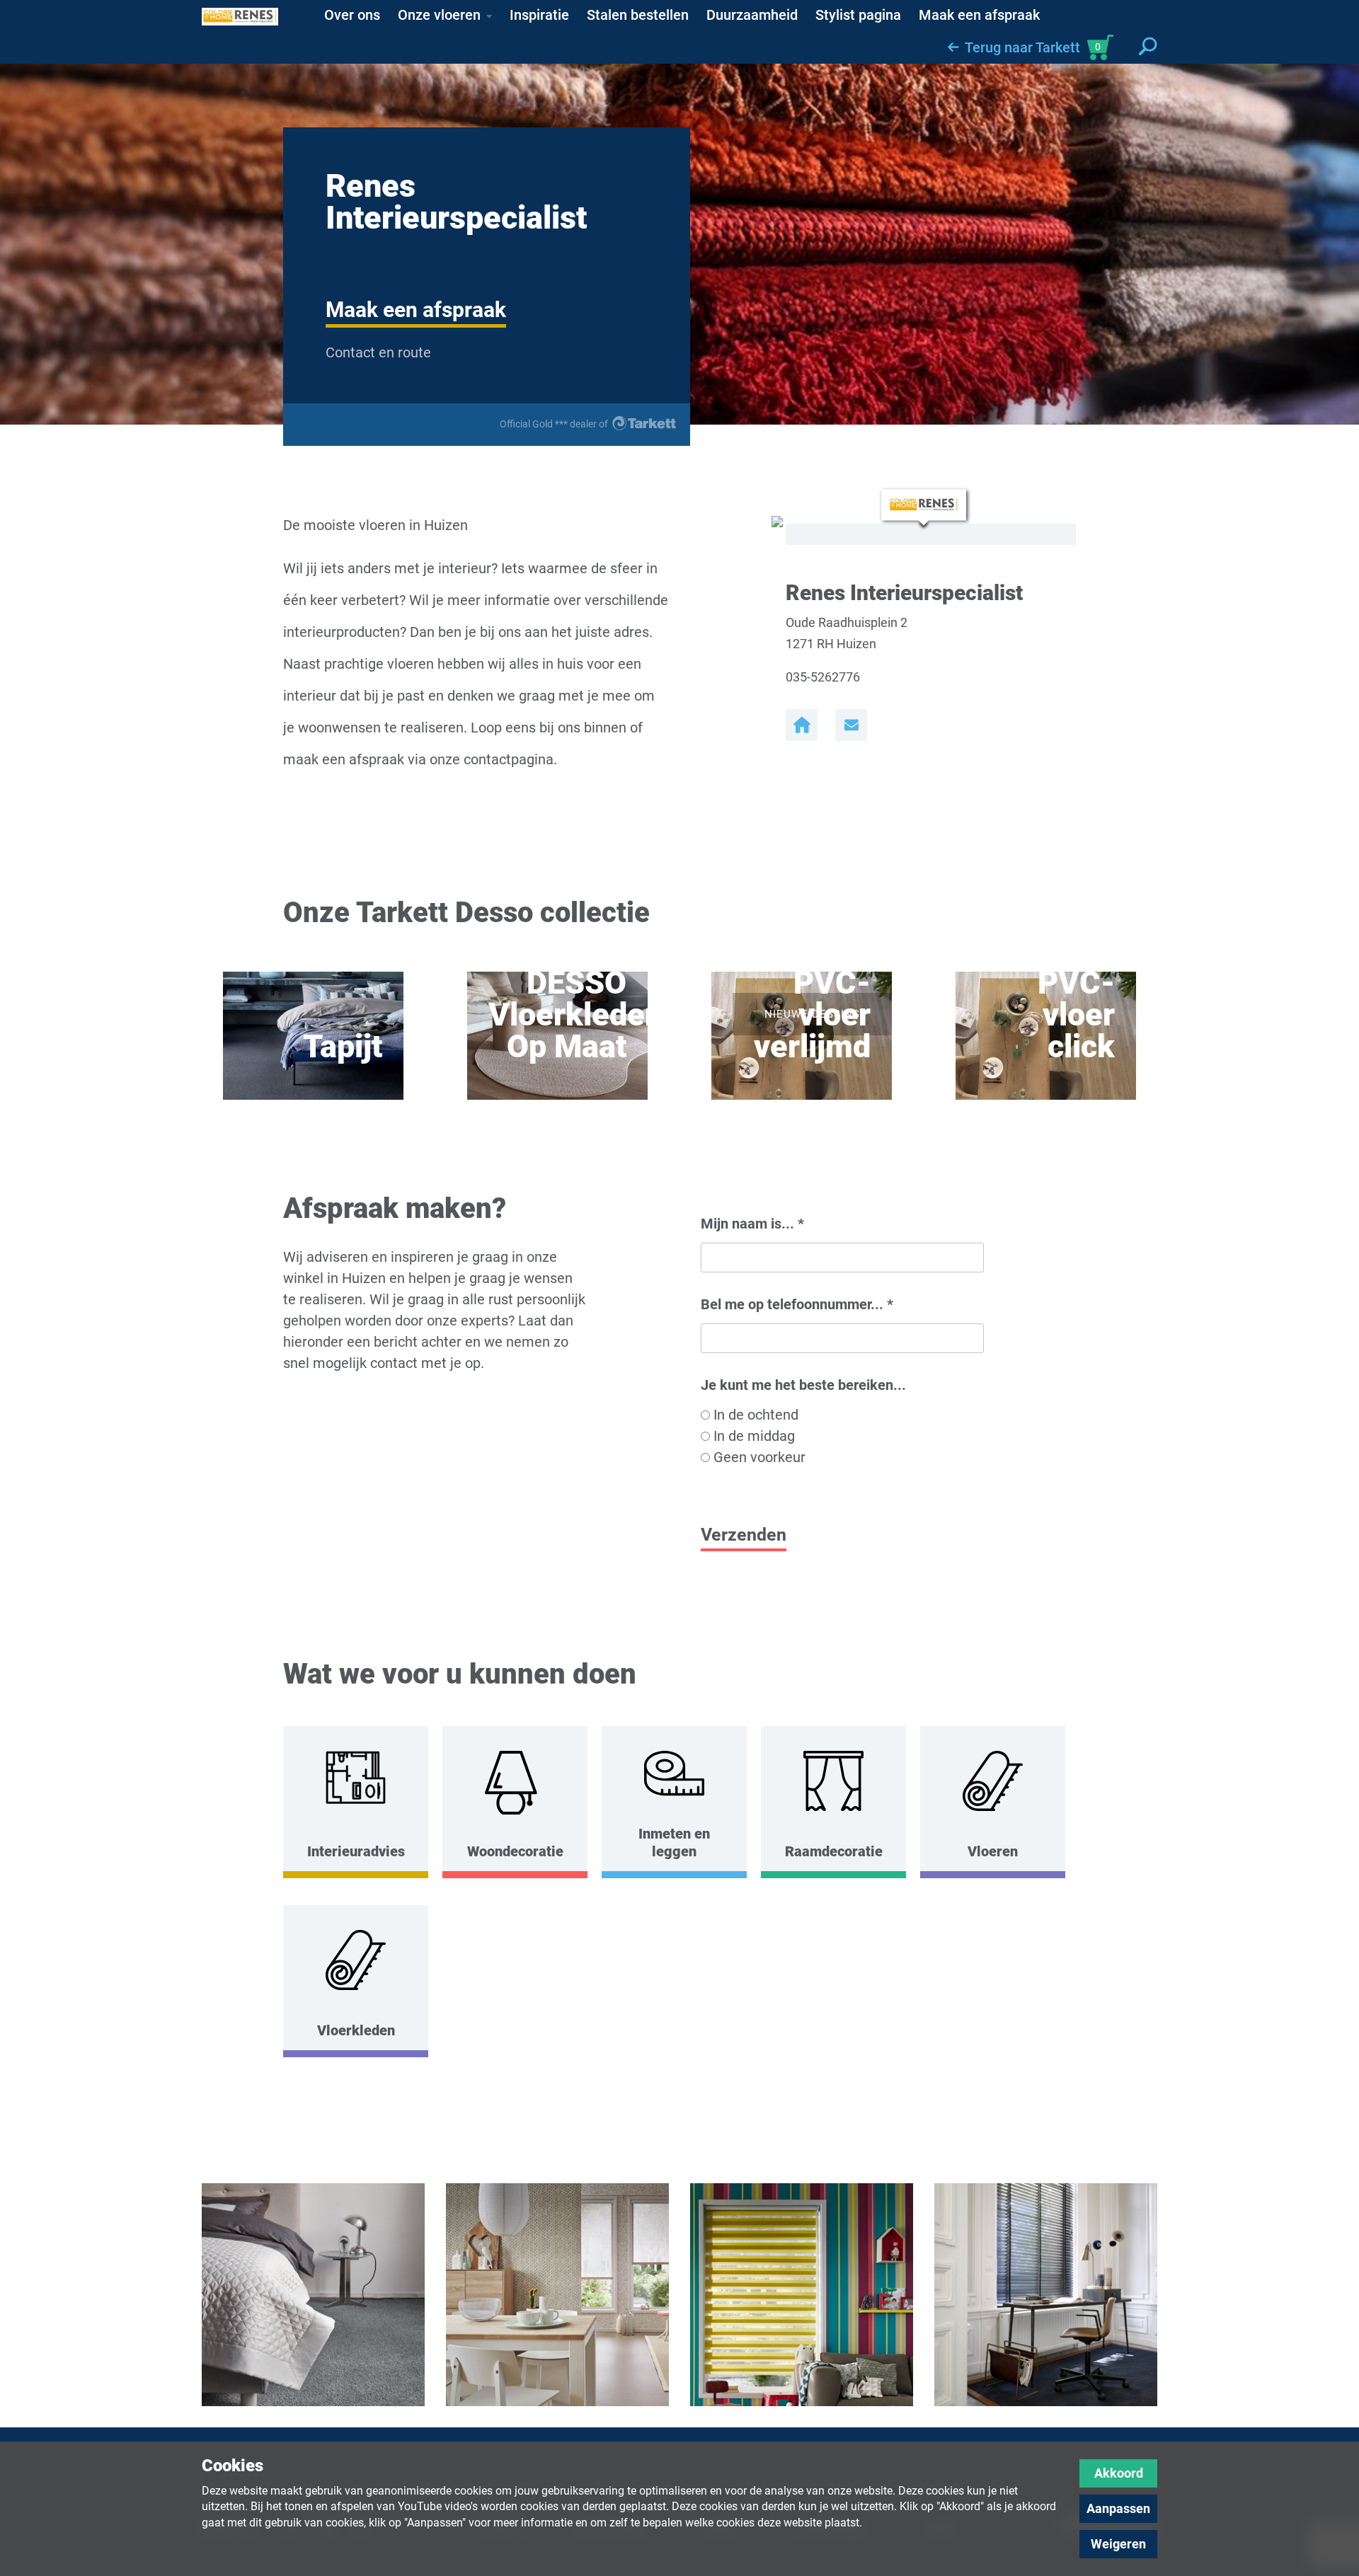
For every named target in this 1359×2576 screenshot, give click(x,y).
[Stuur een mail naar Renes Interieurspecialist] (851, 725)
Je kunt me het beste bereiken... (803, 1385)
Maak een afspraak (416, 310)
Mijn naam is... (752, 1224)
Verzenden (744, 1535)
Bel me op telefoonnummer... (797, 1304)
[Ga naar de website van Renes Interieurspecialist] (802, 725)
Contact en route (378, 352)
